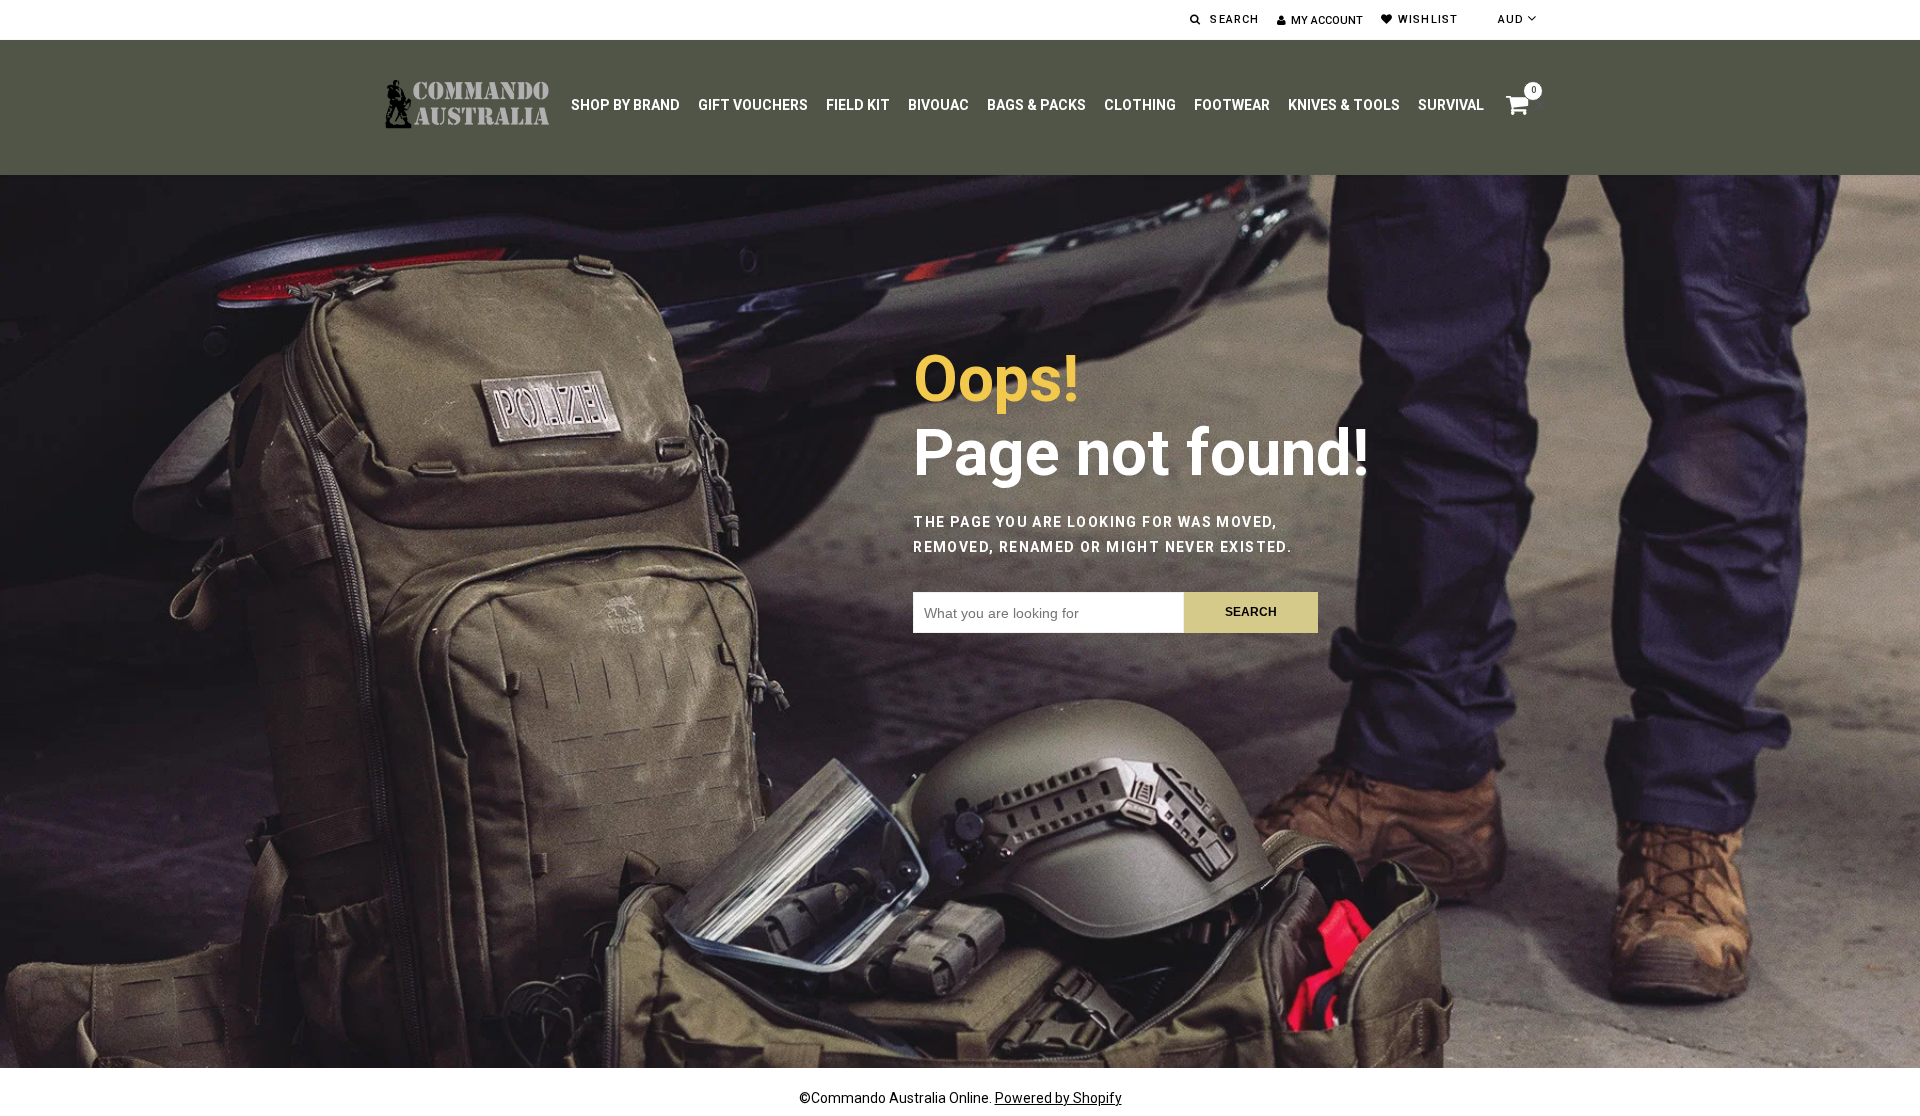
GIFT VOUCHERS (753, 105)
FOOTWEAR (1232, 105)
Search (1251, 612)
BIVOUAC (938, 105)
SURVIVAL (1451, 105)
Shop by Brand (625, 105)
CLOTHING (1140, 105)
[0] (1520, 108)
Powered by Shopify (1058, 1098)
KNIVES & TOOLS (1344, 105)
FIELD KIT (858, 105)
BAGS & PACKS (1036, 105)
